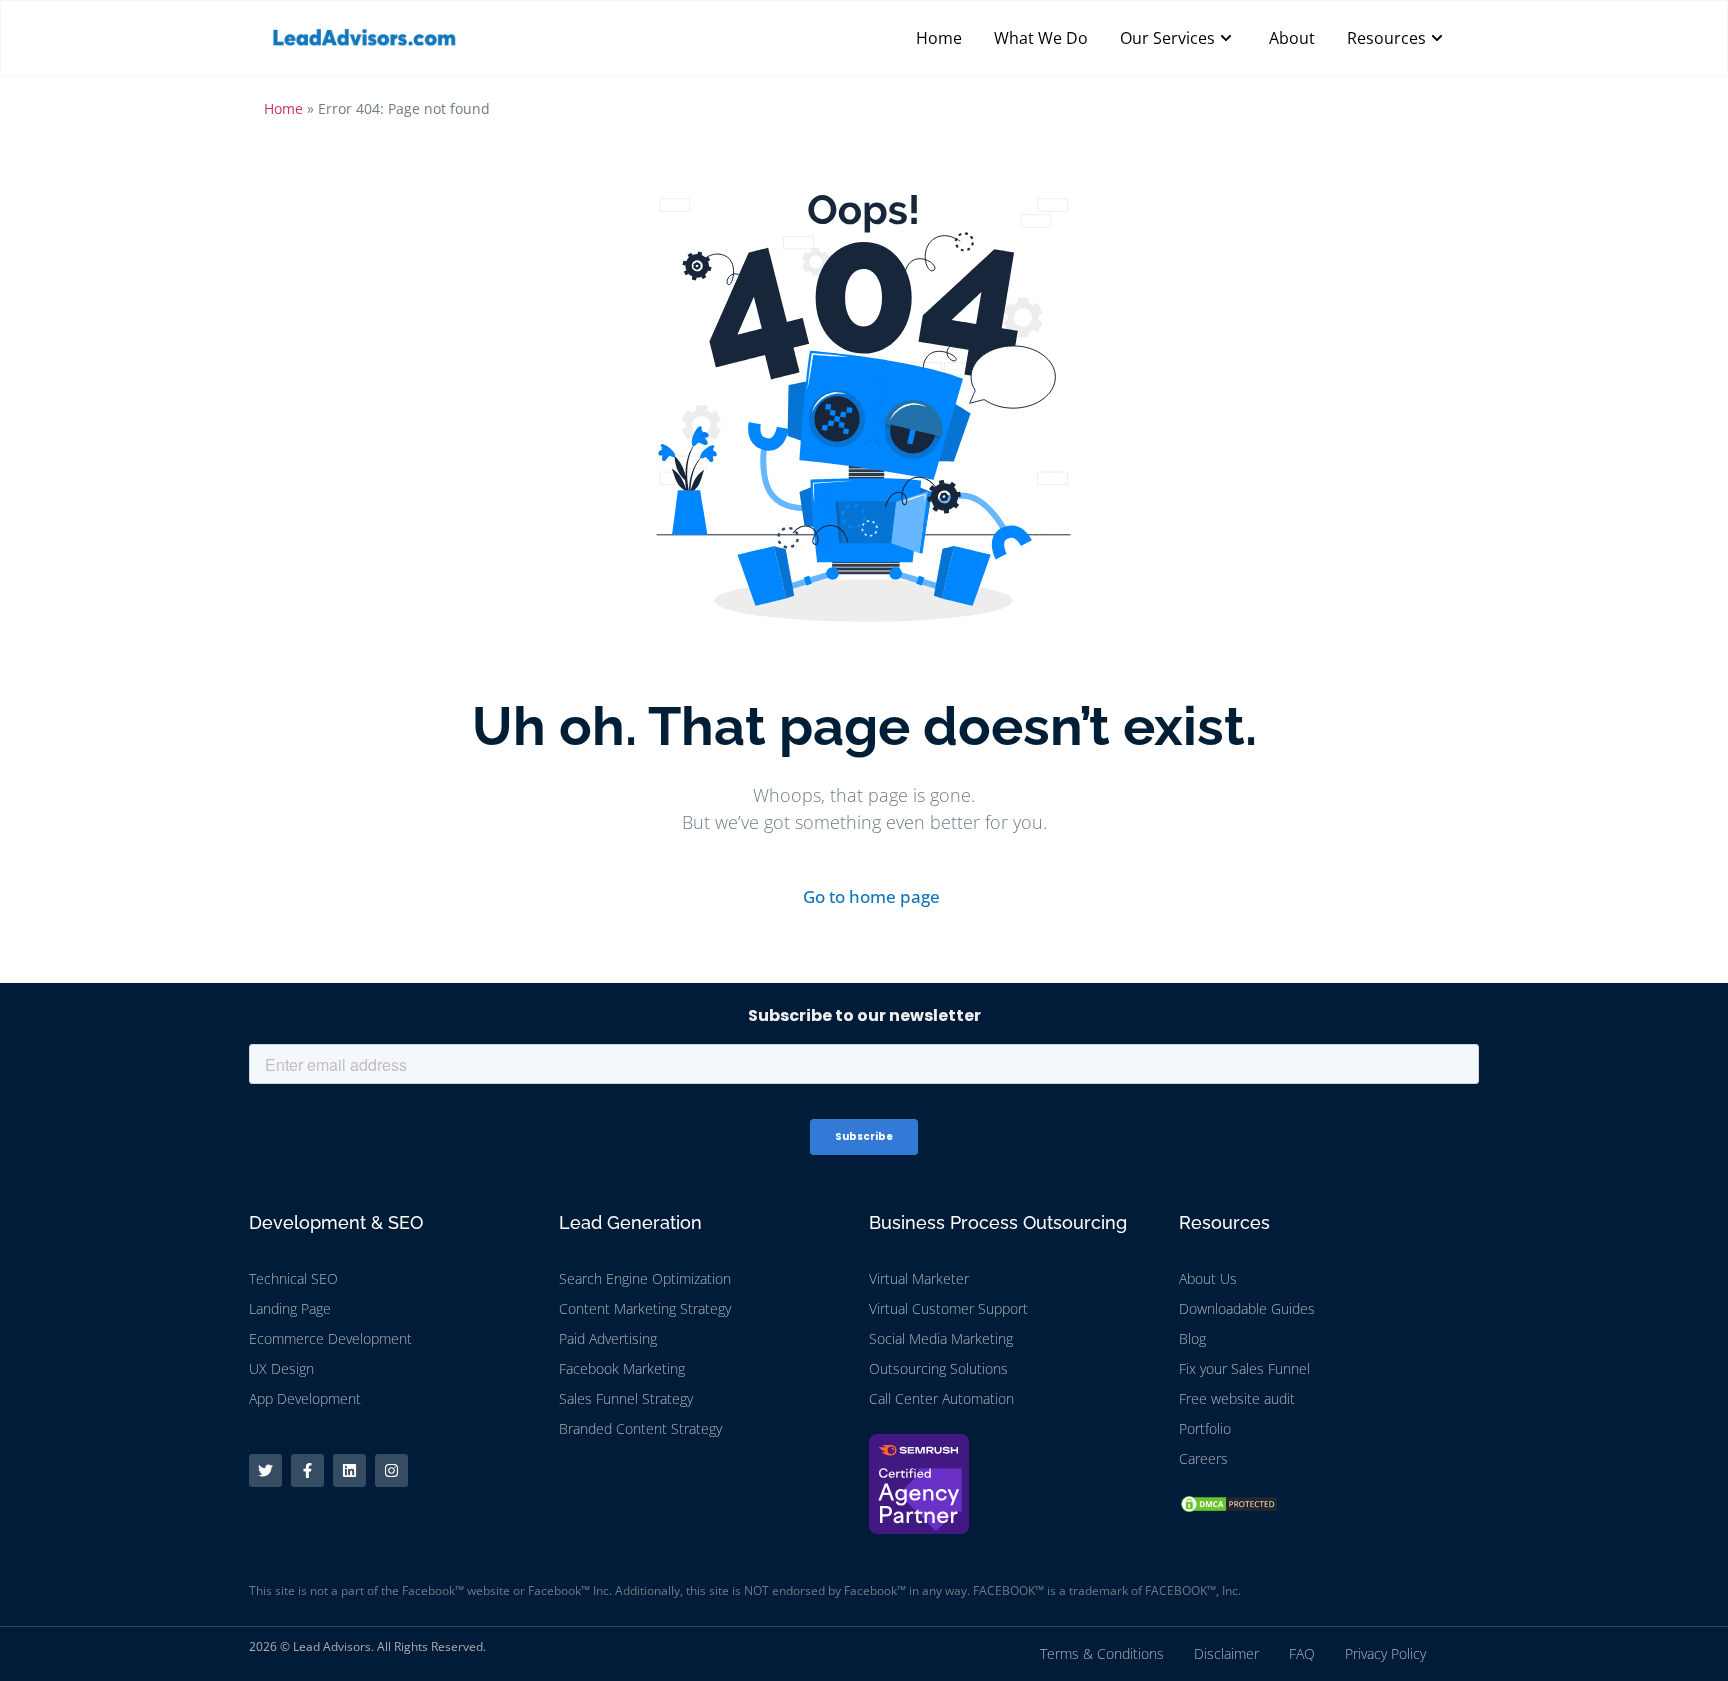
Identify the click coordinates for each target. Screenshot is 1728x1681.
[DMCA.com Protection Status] (1229, 1508)
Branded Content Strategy (640, 1428)
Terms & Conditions (1102, 1653)
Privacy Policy (1385, 1653)
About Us (1208, 1278)
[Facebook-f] (307, 1470)
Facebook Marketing (622, 1368)
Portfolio (1205, 1428)
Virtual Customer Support (948, 1308)
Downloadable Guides (1247, 1308)
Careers (1203, 1458)
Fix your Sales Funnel (1244, 1368)
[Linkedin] (349, 1470)
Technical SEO (293, 1278)
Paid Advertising (608, 1338)
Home (283, 108)
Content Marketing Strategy (645, 1308)
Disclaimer (1226, 1653)
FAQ (1302, 1653)
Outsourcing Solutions (938, 1368)
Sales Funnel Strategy (626, 1398)
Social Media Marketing (941, 1338)
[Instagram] (391, 1470)
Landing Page (290, 1308)
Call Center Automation (941, 1398)
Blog (1192, 1338)
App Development (305, 1398)
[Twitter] (265, 1470)
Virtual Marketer (919, 1278)
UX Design (281, 1368)
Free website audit (1237, 1398)
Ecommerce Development (330, 1338)
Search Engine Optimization (645, 1278)
